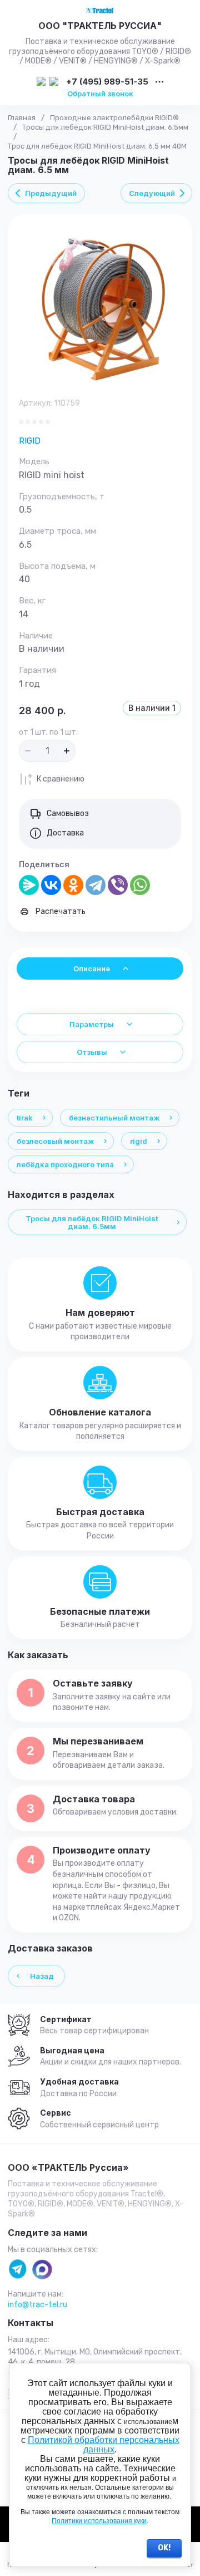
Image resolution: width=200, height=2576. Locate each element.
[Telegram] (96, 885)
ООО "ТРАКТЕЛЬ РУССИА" (100, 26)
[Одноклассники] (73, 885)
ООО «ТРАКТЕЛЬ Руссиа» (68, 2168)
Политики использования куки (99, 2521)
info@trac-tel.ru (37, 2305)
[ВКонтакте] (51, 885)
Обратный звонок (100, 94)
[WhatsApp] (140, 885)
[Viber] (118, 885)
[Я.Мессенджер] (29, 885)
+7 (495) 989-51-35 (107, 82)
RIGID (30, 441)
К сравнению (61, 779)
